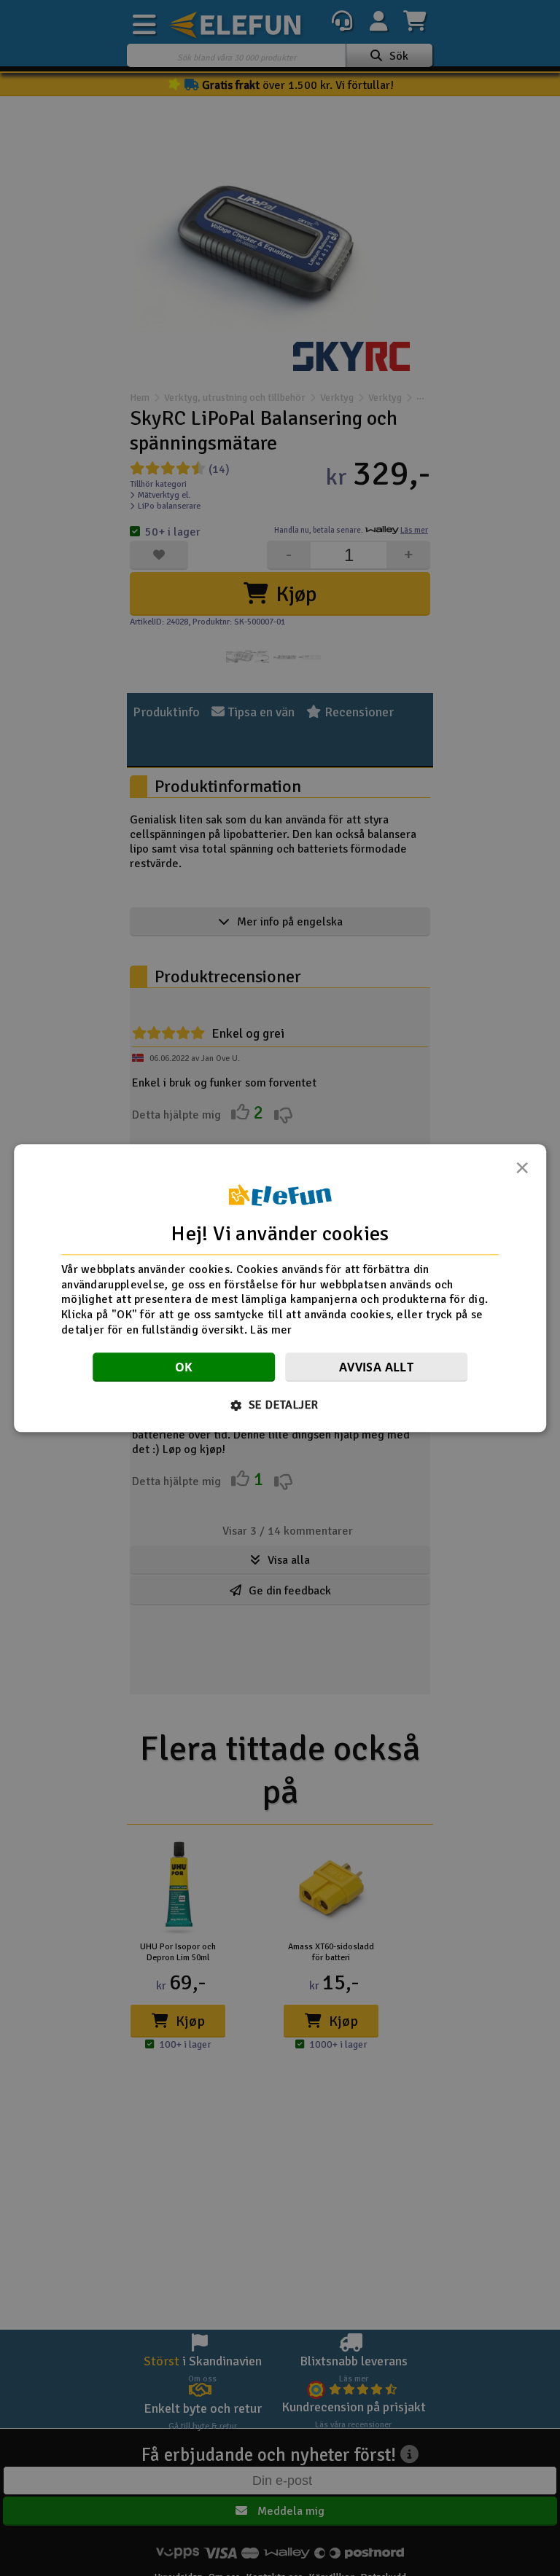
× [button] (522, 1172)
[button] (280, 1405)
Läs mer (271, 1330)
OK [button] (184, 1367)
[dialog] (280, 1288)
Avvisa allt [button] (376, 1367)
